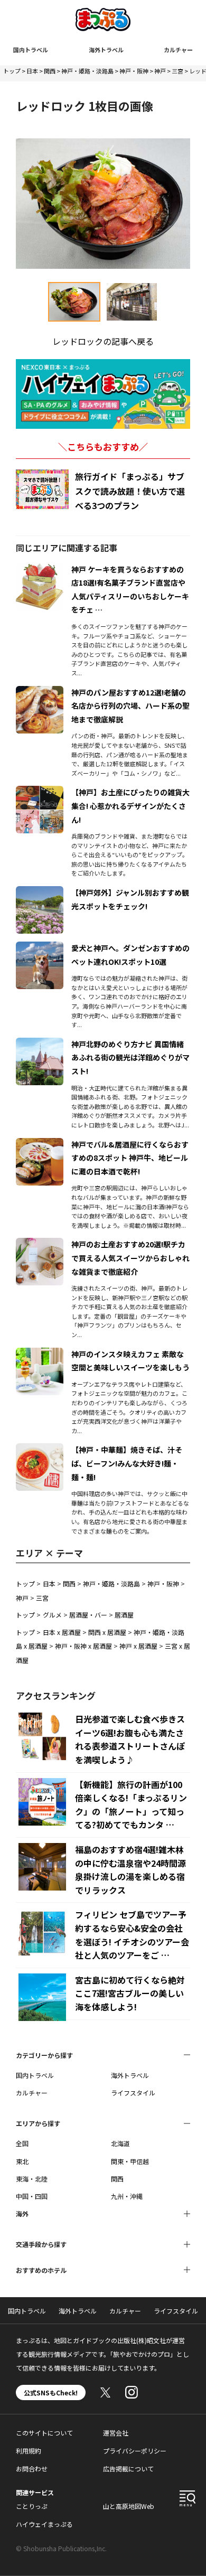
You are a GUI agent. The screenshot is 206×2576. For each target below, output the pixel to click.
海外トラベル (106, 50)
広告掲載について (128, 2469)
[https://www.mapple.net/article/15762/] (40, 1044)
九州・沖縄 (127, 2196)
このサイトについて (44, 2433)
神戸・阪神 (134, 71)
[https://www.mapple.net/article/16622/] (40, 569)
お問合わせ (32, 2469)
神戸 (160, 71)
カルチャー (178, 50)
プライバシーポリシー (135, 2451)
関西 (50, 71)
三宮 (177, 71)
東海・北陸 (32, 2179)
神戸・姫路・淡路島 (87, 71)
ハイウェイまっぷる (44, 2524)
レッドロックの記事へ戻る (103, 341)
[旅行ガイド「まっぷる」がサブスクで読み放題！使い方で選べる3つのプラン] (42, 489)
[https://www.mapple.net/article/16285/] (40, 1354)
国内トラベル (31, 50)
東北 (22, 2161)
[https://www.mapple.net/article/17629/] (40, 892)
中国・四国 (32, 2196)
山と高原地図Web (129, 2506)
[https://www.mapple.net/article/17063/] (40, 692)
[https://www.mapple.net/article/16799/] (40, 1244)
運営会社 (116, 2433)
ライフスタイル (133, 2093)
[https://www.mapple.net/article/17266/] (40, 792)
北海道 (120, 2143)
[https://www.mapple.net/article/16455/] (40, 1144)
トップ (12, 71)
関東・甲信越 (130, 2161)
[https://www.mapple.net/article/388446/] (40, 948)
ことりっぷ (32, 2506)
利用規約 (29, 2451)
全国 (22, 2143)
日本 (32, 71)
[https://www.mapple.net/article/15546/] (40, 1450)
